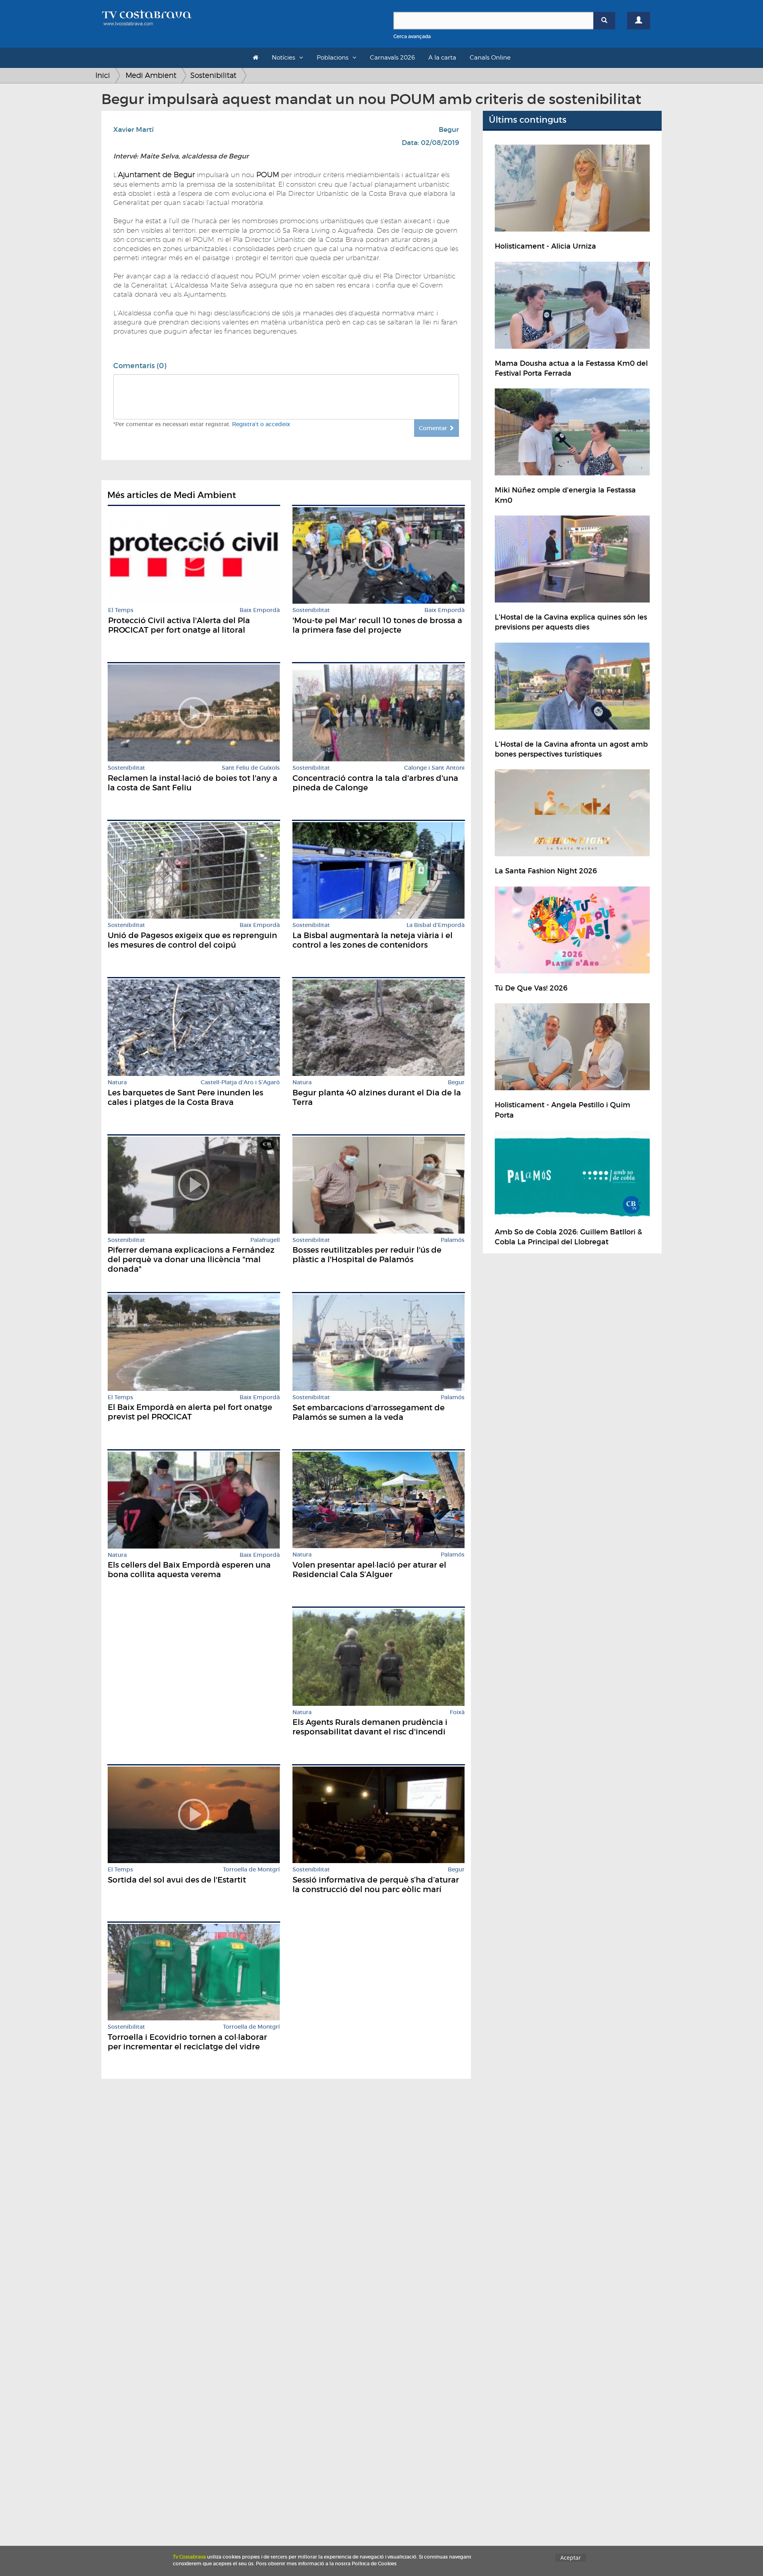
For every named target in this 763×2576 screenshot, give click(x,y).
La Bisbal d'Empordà (436, 925)
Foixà (457, 1712)
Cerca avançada (412, 36)
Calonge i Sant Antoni (434, 768)
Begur (449, 130)
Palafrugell (265, 1240)
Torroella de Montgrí (251, 1870)
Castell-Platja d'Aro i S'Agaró (240, 1082)
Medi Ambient (151, 75)
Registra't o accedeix (261, 424)
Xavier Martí (134, 130)
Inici (103, 75)
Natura (117, 1082)
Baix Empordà (260, 610)
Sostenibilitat (213, 75)
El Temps (121, 610)
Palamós (453, 1240)
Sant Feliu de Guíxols (251, 768)
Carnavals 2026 (392, 58)
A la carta (442, 58)
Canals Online (490, 58)
